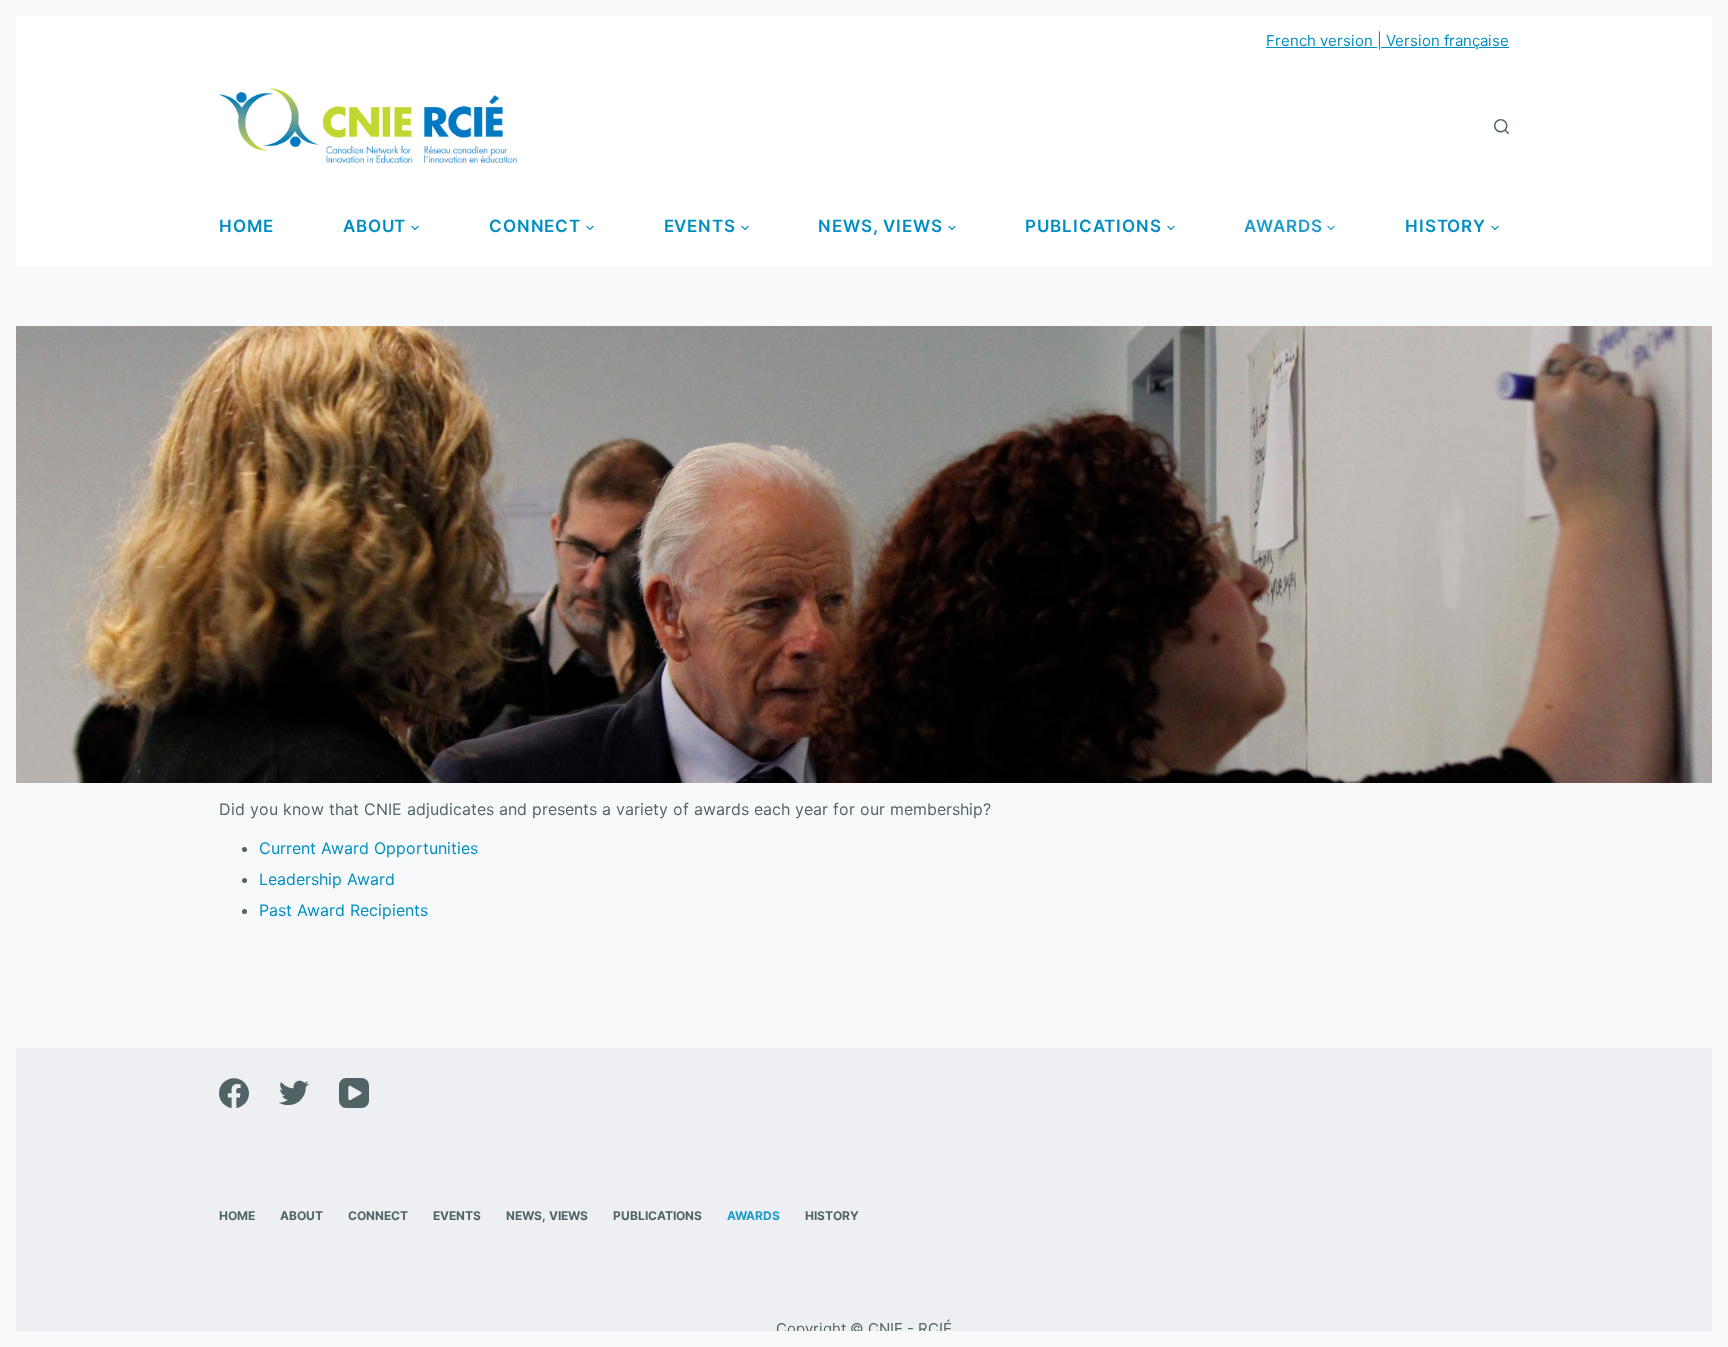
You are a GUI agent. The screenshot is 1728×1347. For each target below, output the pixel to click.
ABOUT (374, 226)
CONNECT (535, 226)
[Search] (1501, 126)
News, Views (880, 226)
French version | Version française (1387, 40)
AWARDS (1283, 226)
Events (700, 226)
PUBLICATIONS (1093, 226)
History (1445, 226)
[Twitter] (294, 1093)
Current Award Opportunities (368, 848)
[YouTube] (354, 1093)
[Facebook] (234, 1093)
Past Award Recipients (343, 910)
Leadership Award (327, 879)
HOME (246, 226)
